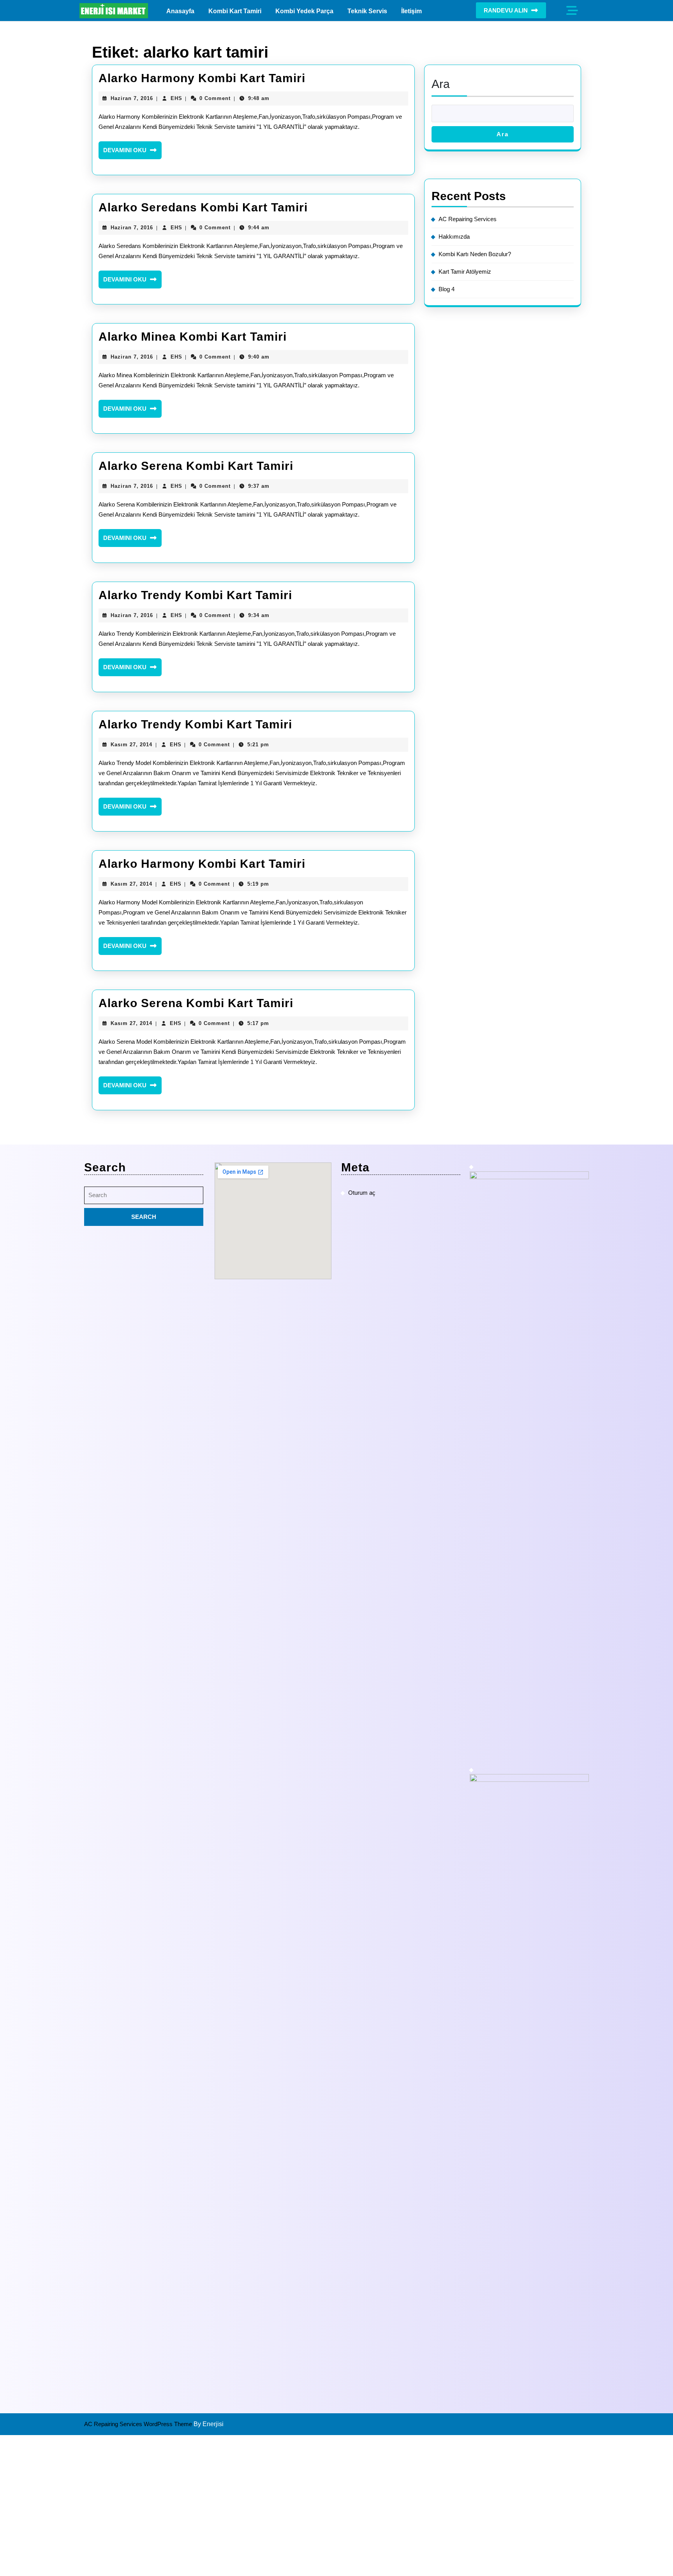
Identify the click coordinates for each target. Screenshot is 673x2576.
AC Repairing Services (468, 219)
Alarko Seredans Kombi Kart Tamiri (203, 207)
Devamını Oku (132, 153)
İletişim (411, 11)
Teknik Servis (367, 11)
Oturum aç (362, 1193)
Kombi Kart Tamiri (235, 11)
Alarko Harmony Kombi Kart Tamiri (202, 78)
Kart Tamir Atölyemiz (465, 272)
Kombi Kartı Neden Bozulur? (475, 254)
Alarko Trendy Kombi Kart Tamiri (195, 595)
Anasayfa (180, 11)
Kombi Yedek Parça (304, 11)
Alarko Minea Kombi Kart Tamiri (193, 337)
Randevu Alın (506, 10)
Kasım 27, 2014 (131, 745)
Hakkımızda (454, 236)
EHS (176, 98)
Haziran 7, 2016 (132, 98)
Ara (441, 84)
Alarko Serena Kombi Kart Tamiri (196, 466)
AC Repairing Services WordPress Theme (139, 2424)
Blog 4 (447, 289)
